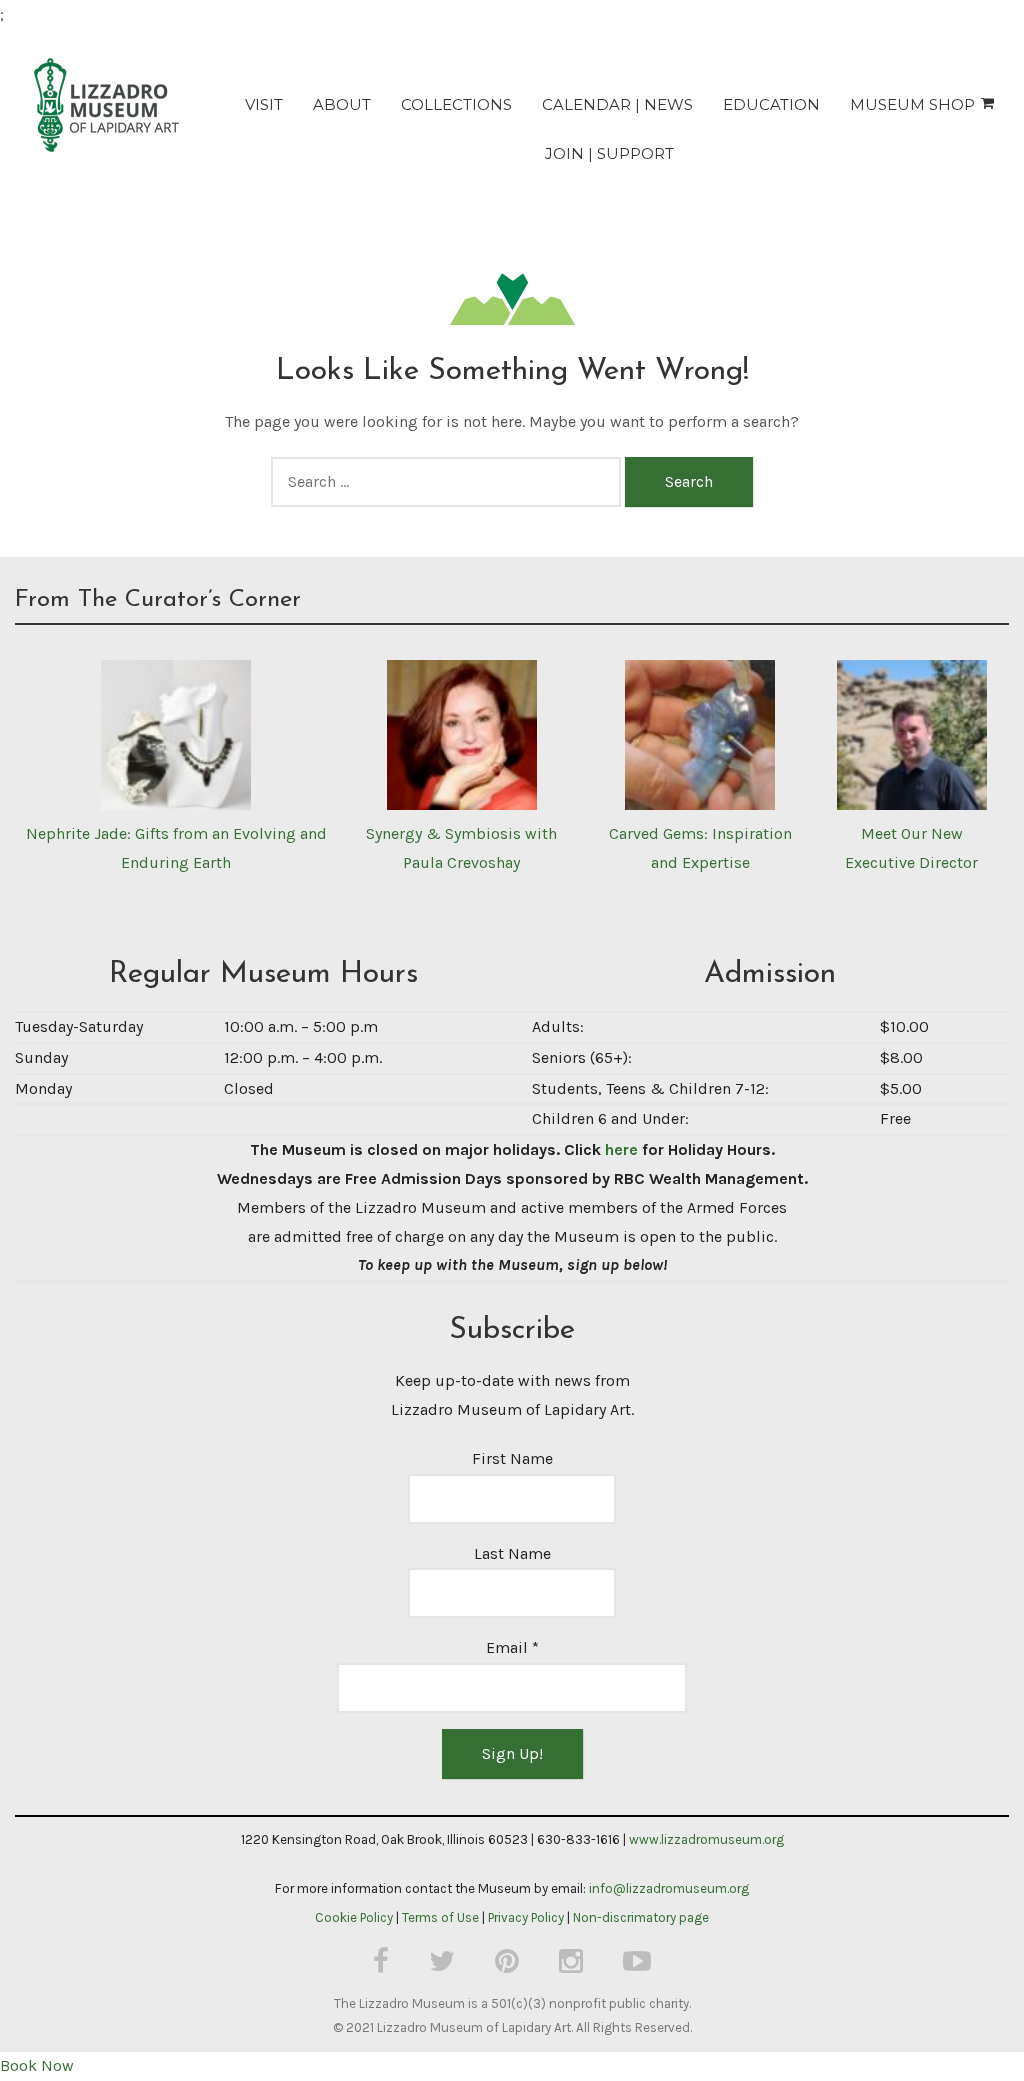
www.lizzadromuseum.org (706, 1839)
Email (512, 1647)
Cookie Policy (354, 1917)
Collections (456, 104)
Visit (264, 104)
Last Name (512, 1553)
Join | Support (609, 153)
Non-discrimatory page (641, 1917)
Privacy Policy (526, 1917)
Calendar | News (617, 104)
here (621, 1149)
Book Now (37, 2065)
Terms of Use (440, 1917)
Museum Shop (912, 104)
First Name (512, 1458)
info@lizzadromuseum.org (669, 1888)
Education (771, 104)
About (342, 104)
